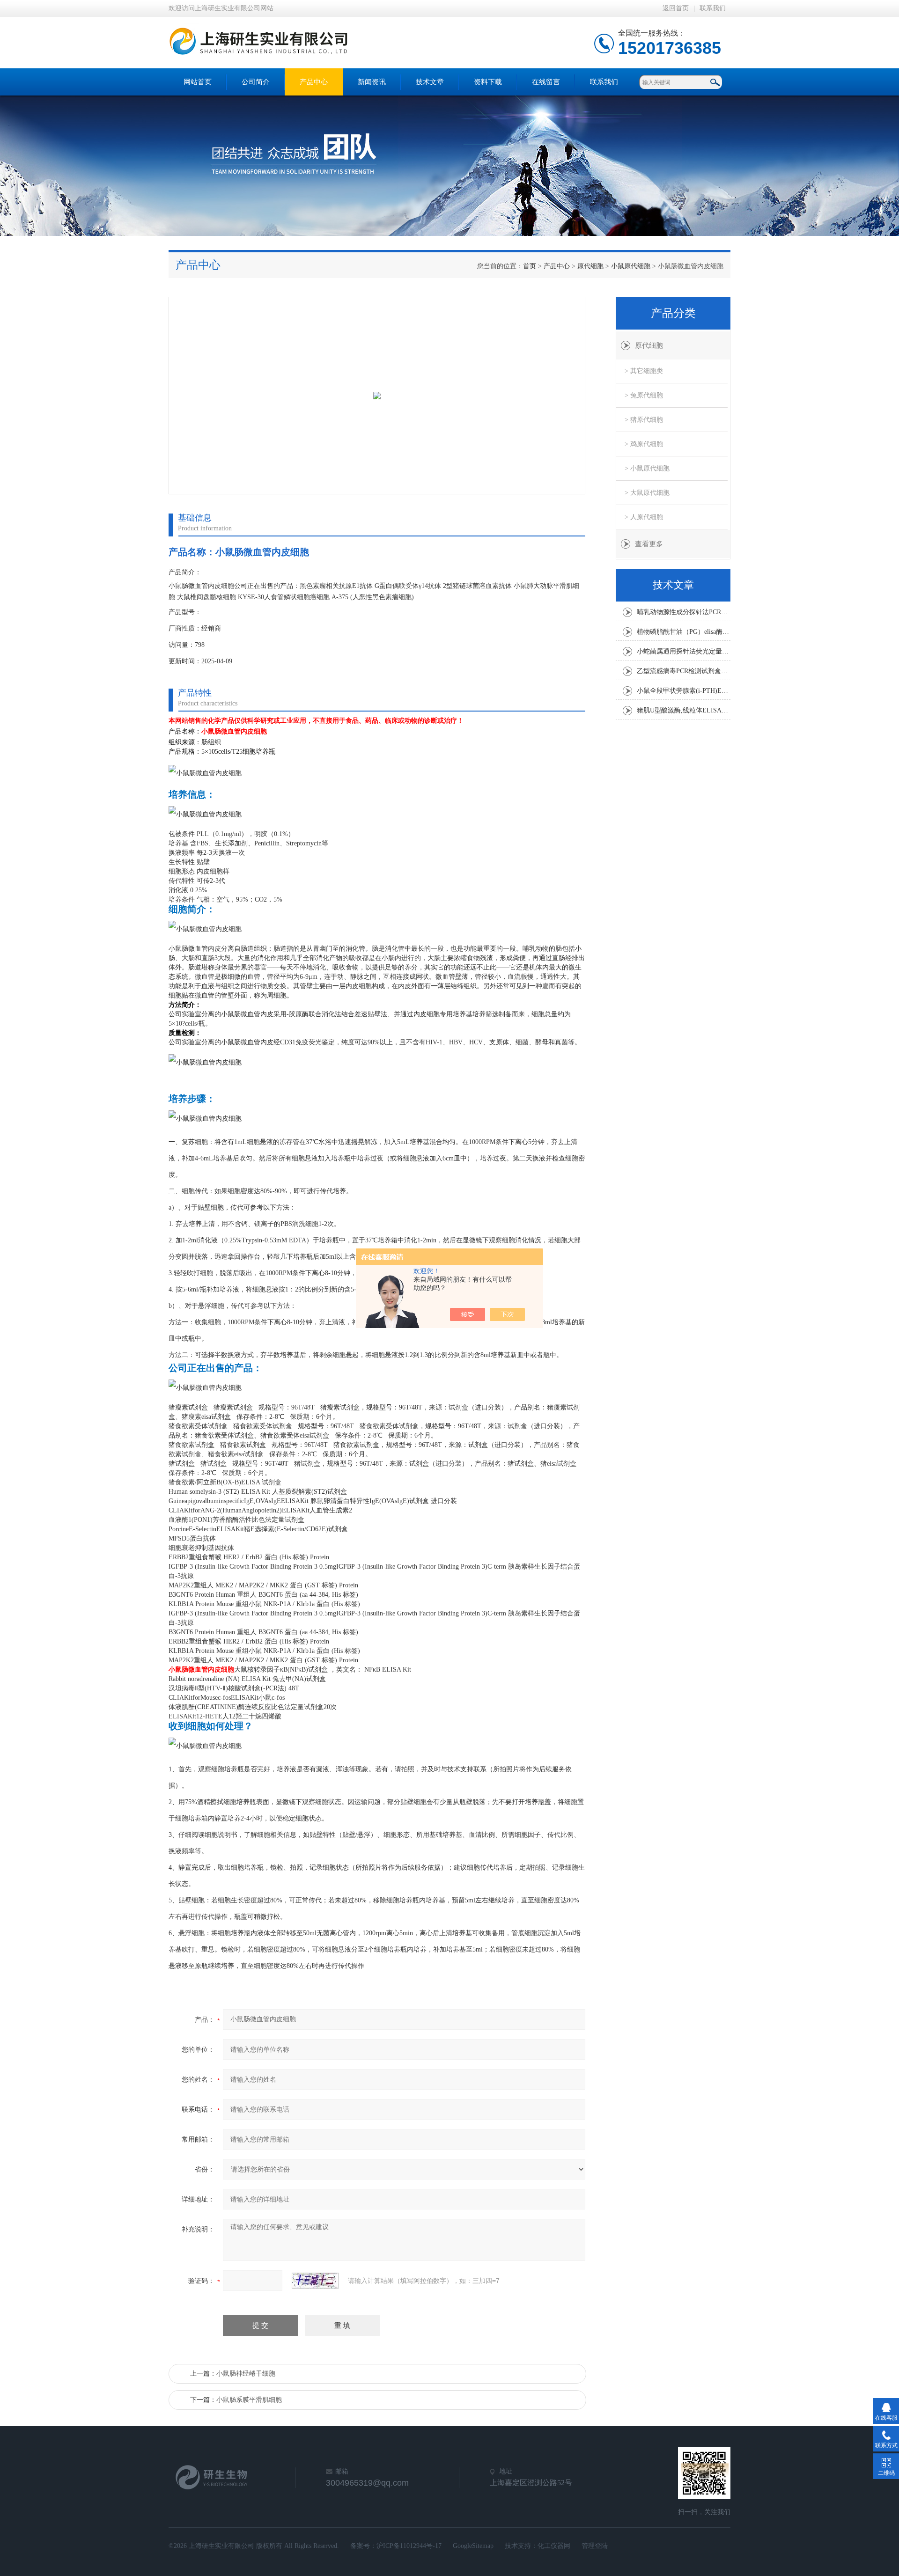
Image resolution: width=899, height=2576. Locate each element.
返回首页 (676, 8)
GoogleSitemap (473, 2546)
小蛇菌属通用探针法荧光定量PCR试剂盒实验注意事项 (684, 651)
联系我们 (713, 8)
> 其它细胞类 (644, 371)
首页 (530, 266)
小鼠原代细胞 (631, 266)
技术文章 (430, 82)
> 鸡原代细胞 (644, 444)
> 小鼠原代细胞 (647, 468)
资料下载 (488, 82)
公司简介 (256, 82)
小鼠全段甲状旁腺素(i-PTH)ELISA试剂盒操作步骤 (684, 691)
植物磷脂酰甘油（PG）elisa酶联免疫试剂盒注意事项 (684, 632)
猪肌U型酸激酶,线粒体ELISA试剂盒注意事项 (684, 710)
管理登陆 (595, 2546)
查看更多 (649, 544)
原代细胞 (590, 266)
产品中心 (314, 82)
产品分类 (673, 313)
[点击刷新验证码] (315, 2281)
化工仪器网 (554, 2546)
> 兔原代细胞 (644, 395)
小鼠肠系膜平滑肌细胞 (249, 2400)
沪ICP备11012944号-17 (409, 2546)
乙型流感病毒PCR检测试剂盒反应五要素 (684, 671)
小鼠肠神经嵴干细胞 (246, 2374)
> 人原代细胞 (644, 517)
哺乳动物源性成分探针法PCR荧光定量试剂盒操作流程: (684, 612)
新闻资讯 (372, 82)
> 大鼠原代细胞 (647, 493)
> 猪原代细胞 (644, 420)
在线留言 (546, 82)
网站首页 (198, 82)
